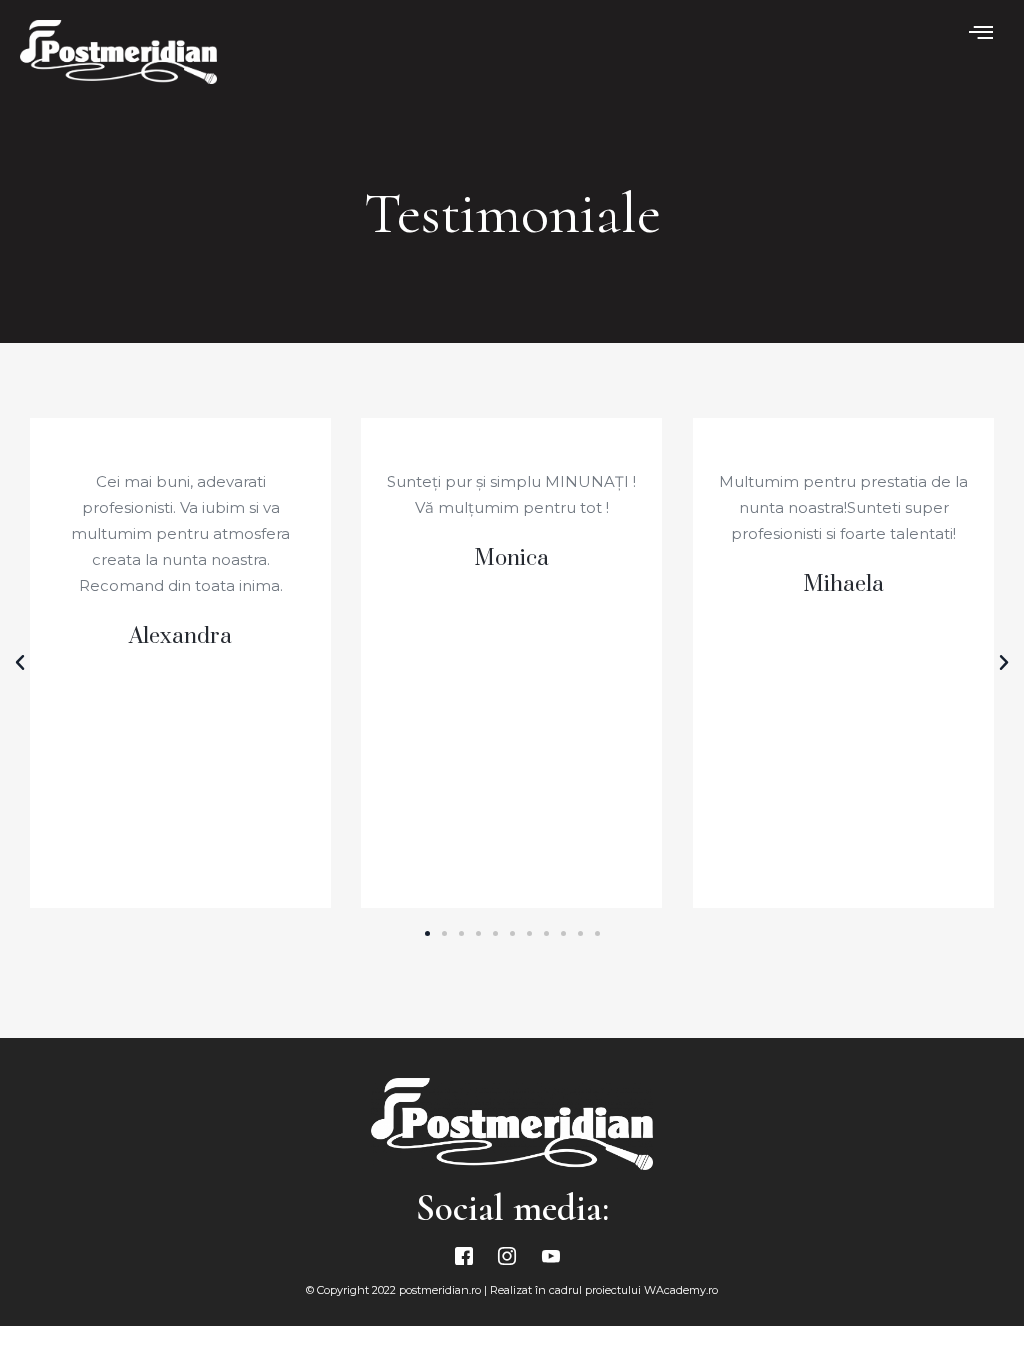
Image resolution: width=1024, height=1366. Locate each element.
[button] (427, 933)
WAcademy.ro (681, 1290)
